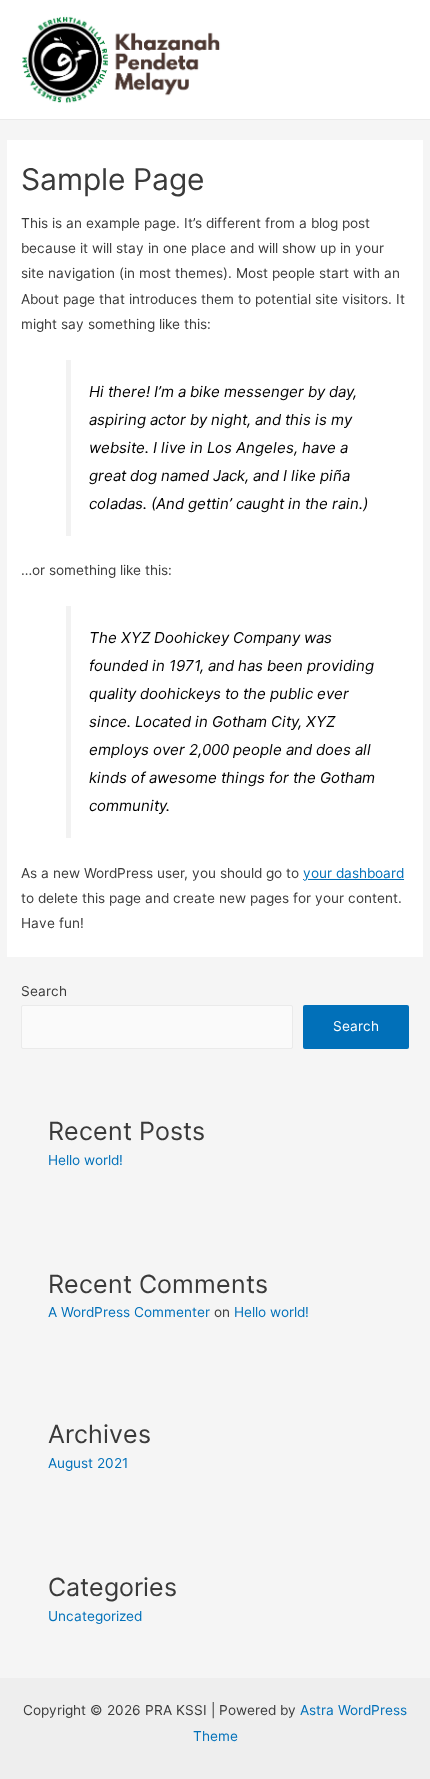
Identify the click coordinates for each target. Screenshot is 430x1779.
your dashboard (353, 873)
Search (44, 991)
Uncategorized (95, 1616)
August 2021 (88, 1463)
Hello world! (85, 1160)
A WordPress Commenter (129, 1312)
